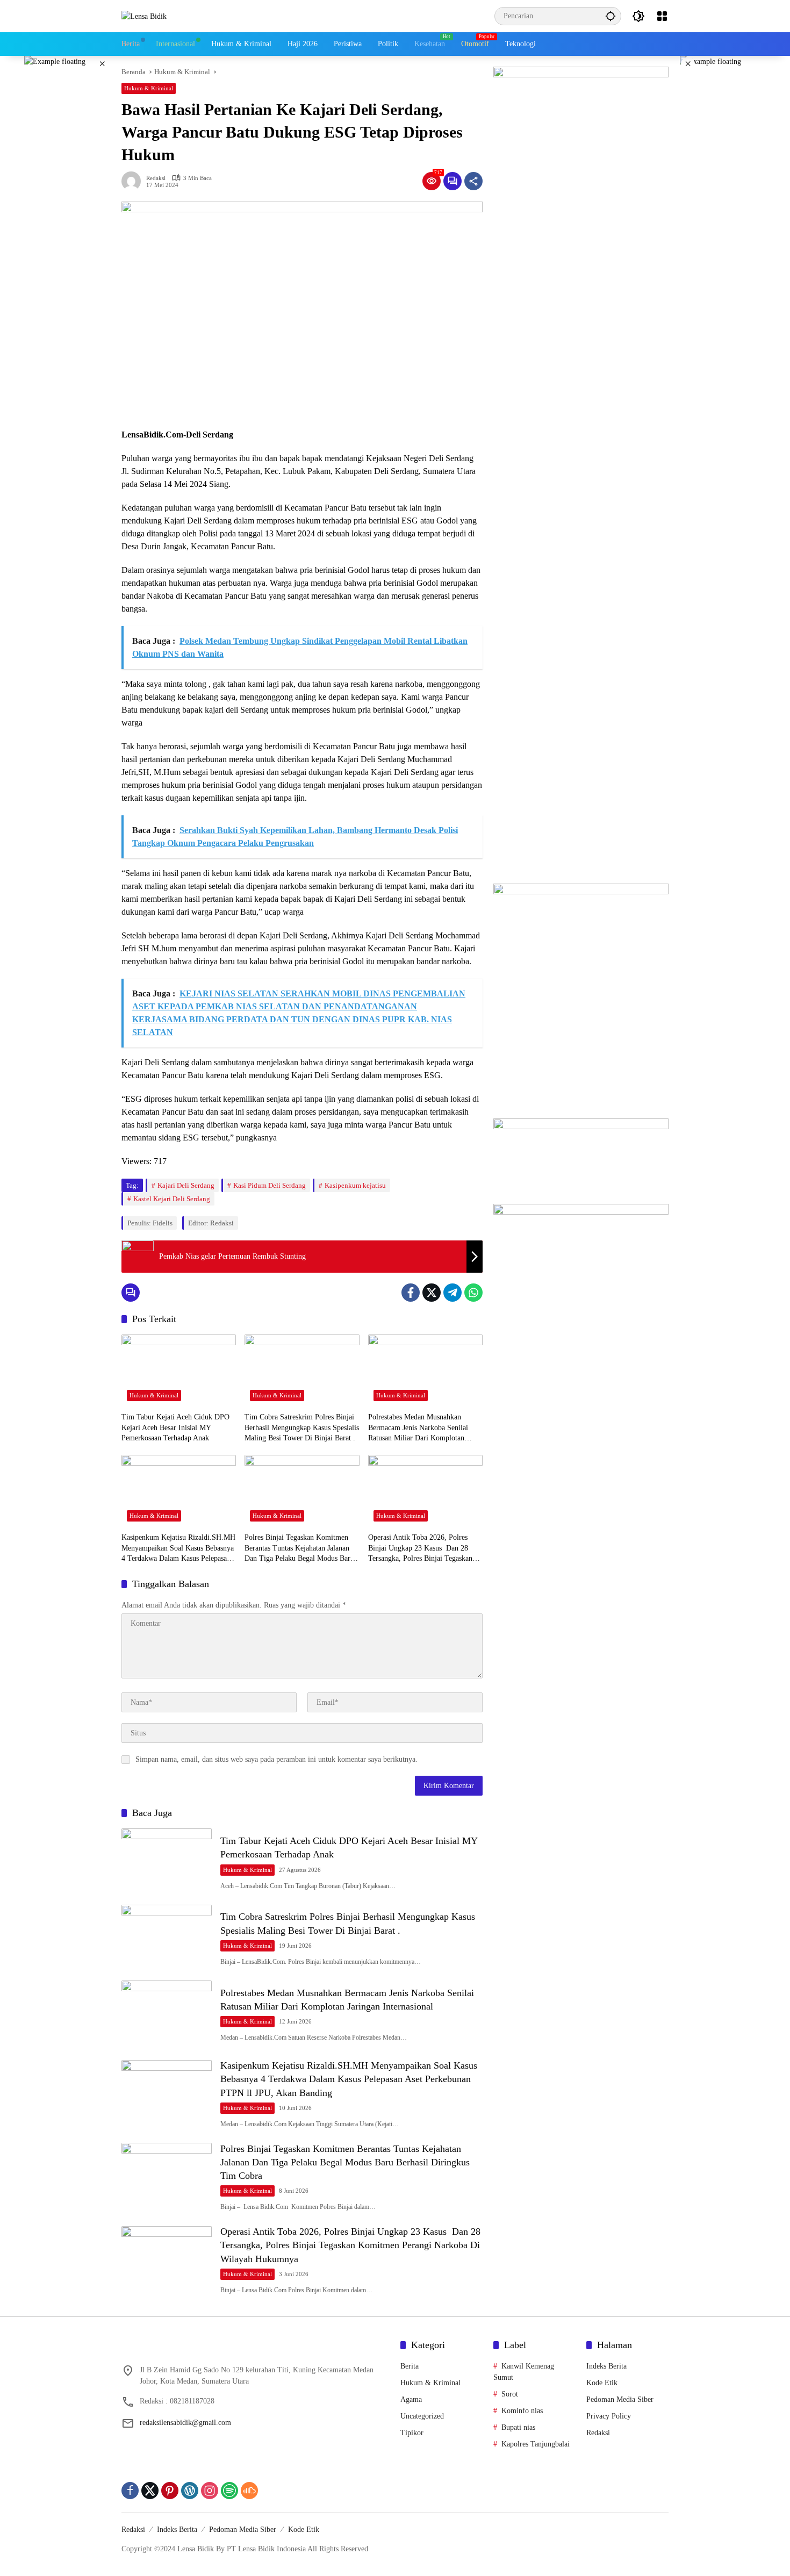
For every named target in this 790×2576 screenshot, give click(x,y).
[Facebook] (411, 1293)
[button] (611, 16)
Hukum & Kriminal (149, 88)
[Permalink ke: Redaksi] (134, 181)
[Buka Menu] (662, 16)
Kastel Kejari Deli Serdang (172, 1199)
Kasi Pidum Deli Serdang (270, 1185)
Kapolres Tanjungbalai (536, 2444)
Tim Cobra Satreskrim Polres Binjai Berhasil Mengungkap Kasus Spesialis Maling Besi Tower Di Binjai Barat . (302, 1427)
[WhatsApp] (473, 1293)
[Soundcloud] (249, 2491)
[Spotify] (229, 2491)
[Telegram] (453, 1293)
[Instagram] (210, 2491)
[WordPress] (190, 2491)
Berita (410, 2366)
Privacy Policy (609, 2416)
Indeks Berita (606, 2366)
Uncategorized (422, 2416)
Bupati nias (518, 2427)
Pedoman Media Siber (620, 2399)
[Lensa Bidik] (144, 16)
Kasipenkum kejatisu (355, 1185)
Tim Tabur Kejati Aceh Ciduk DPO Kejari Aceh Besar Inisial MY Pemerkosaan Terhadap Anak (175, 1427)
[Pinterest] (170, 2491)
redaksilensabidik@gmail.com (185, 2423)
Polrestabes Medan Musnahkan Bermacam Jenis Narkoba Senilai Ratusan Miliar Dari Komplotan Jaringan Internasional (418, 1428)
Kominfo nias (522, 2411)
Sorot (510, 2394)
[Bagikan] (473, 181)
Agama (411, 2399)
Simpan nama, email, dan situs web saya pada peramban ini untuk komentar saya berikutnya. (276, 1759)
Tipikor (412, 2433)
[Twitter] (432, 1293)
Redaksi (156, 178)
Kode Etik (602, 2383)
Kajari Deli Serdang (186, 1185)
